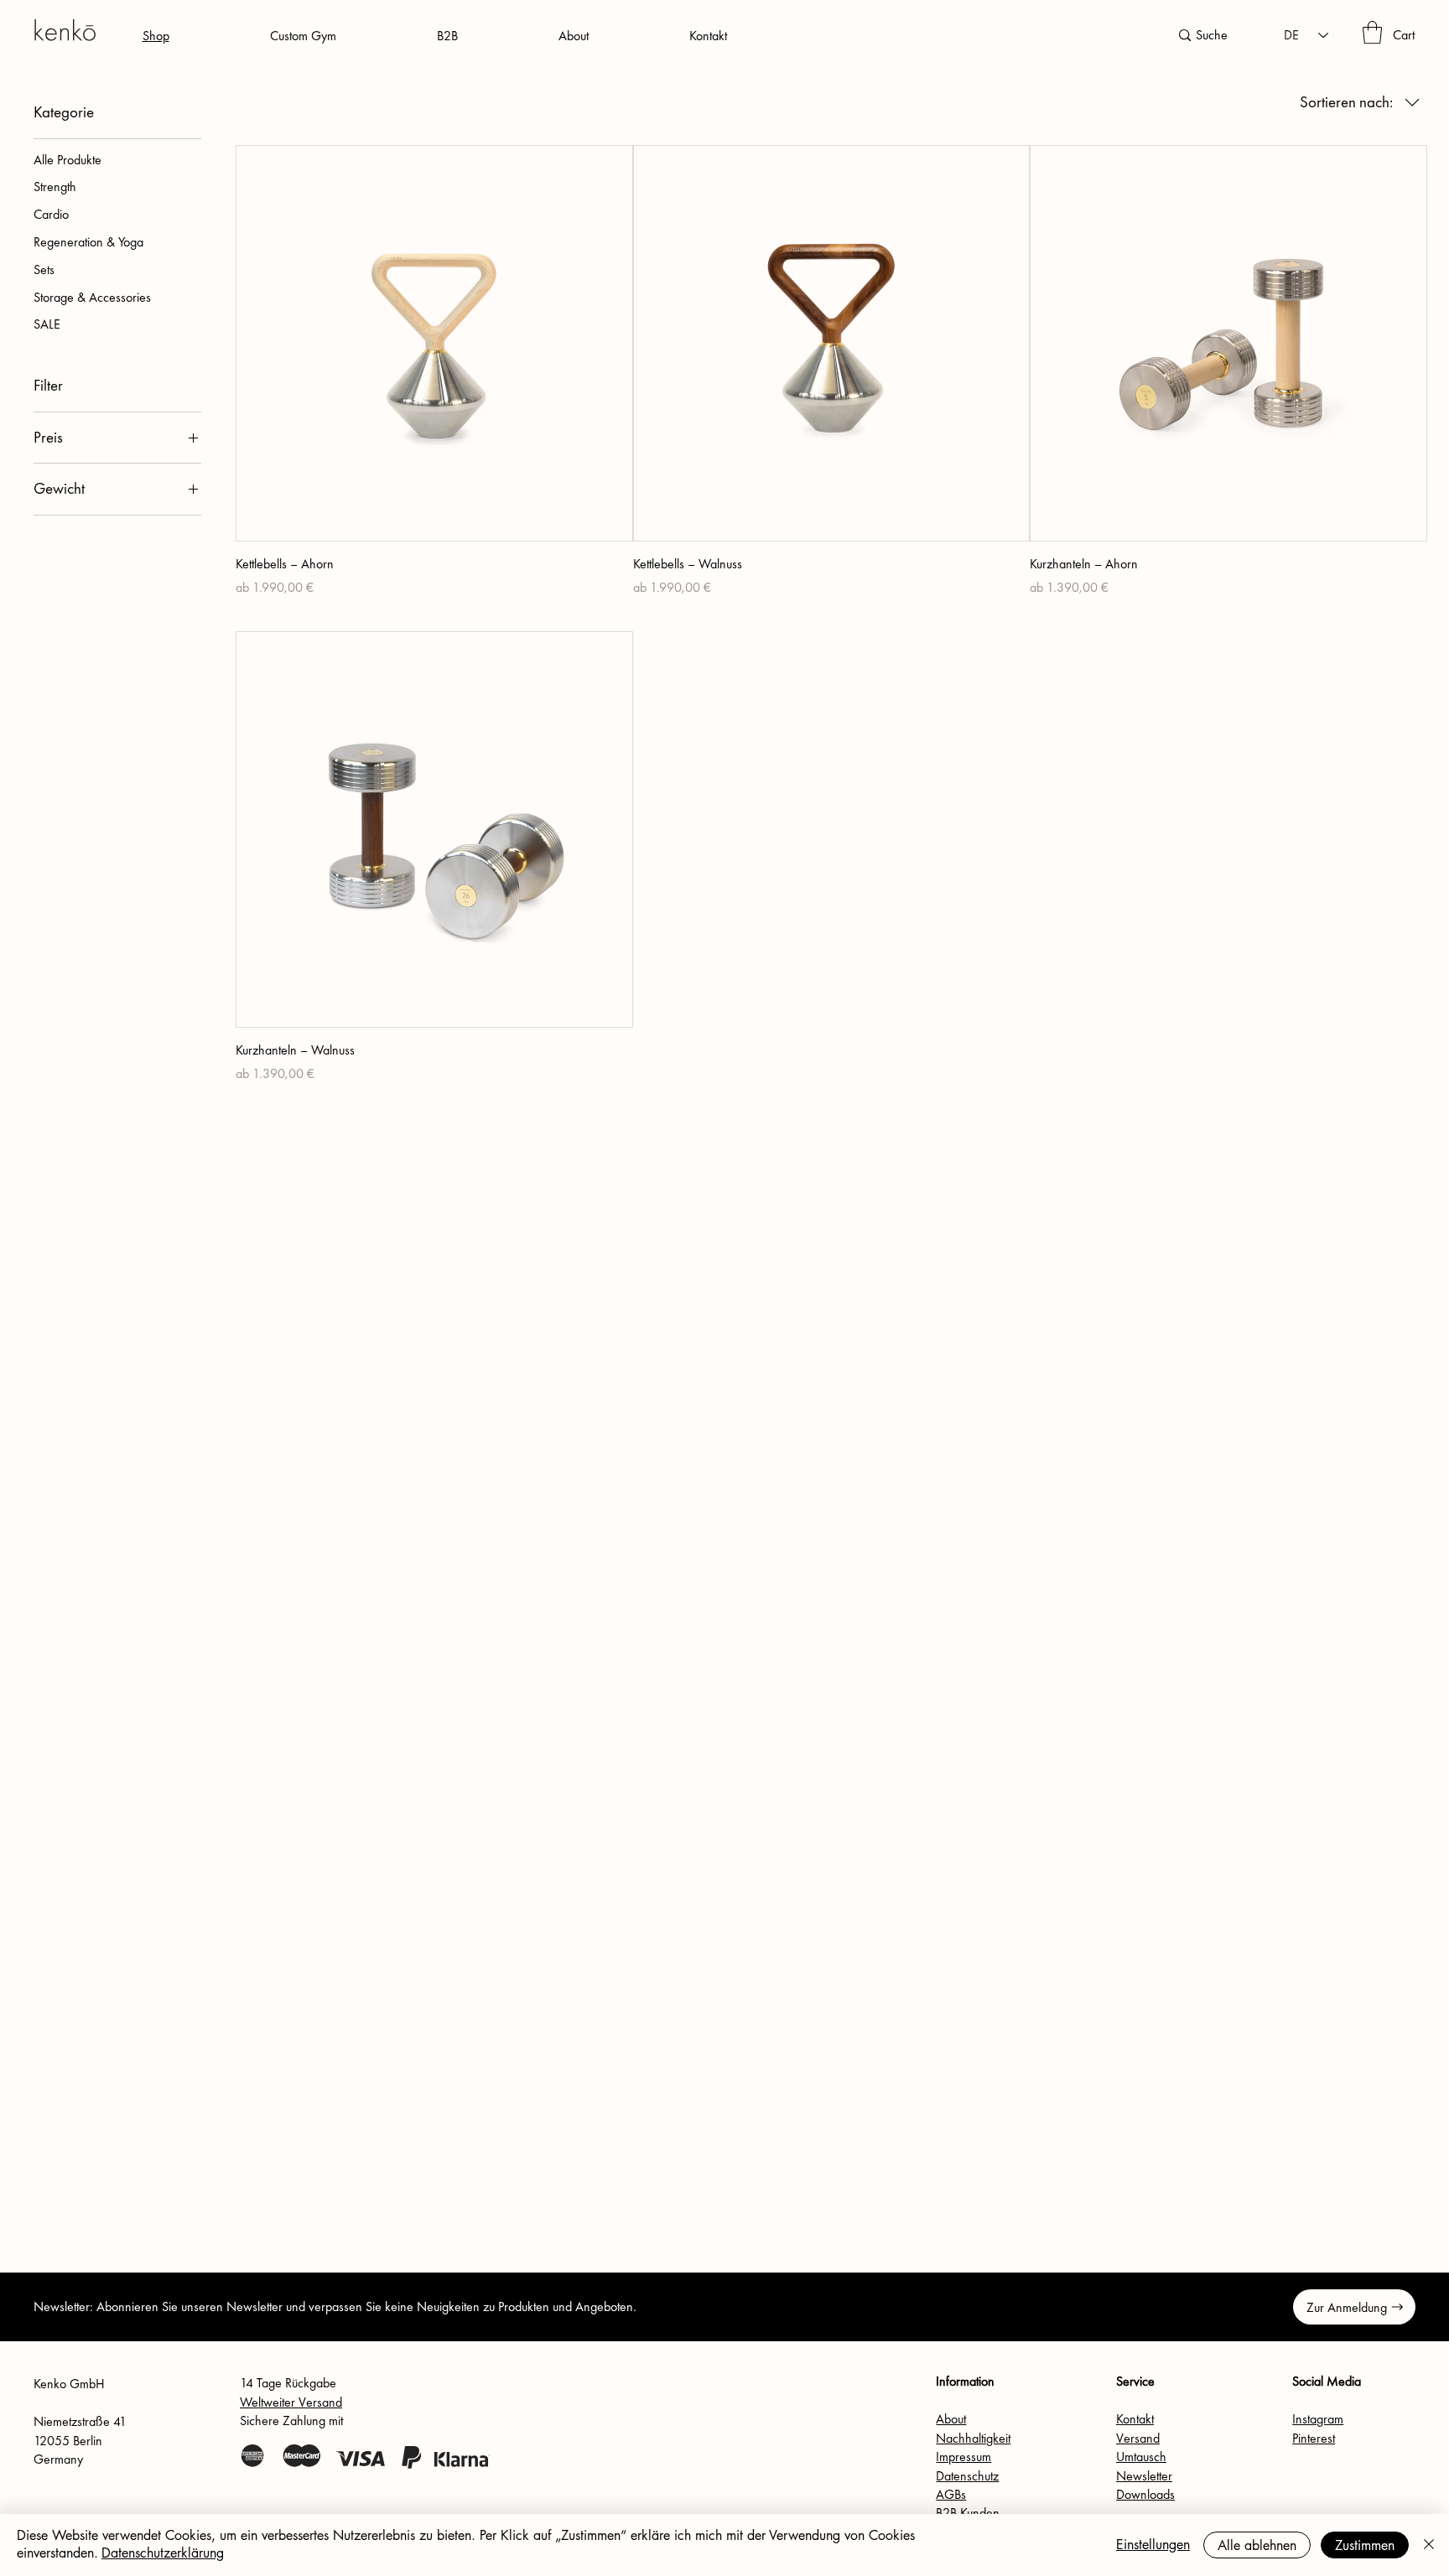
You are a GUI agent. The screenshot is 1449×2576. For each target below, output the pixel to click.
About (951, 2419)
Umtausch (1141, 2457)
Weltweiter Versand (291, 2402)
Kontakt (1135, 2419)
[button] (1372, 32)
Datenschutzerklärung (163, 2553)
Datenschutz (967, 2476)
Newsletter (1144, 2476)
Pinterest (1314, 2438)
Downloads (1145, 2494)
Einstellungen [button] (1153, 2545)
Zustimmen (1365, 2545)
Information (965, 2381)
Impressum (963, 2457)
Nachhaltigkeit (973, 2438)
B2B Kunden (968, 2513)
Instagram (1318, 2419)
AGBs (951, 2494)
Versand (1138, 2438)
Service (1135, 2381)
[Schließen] (1429, 2545)
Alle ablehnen (1257, 2545)
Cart (1404, 35)
